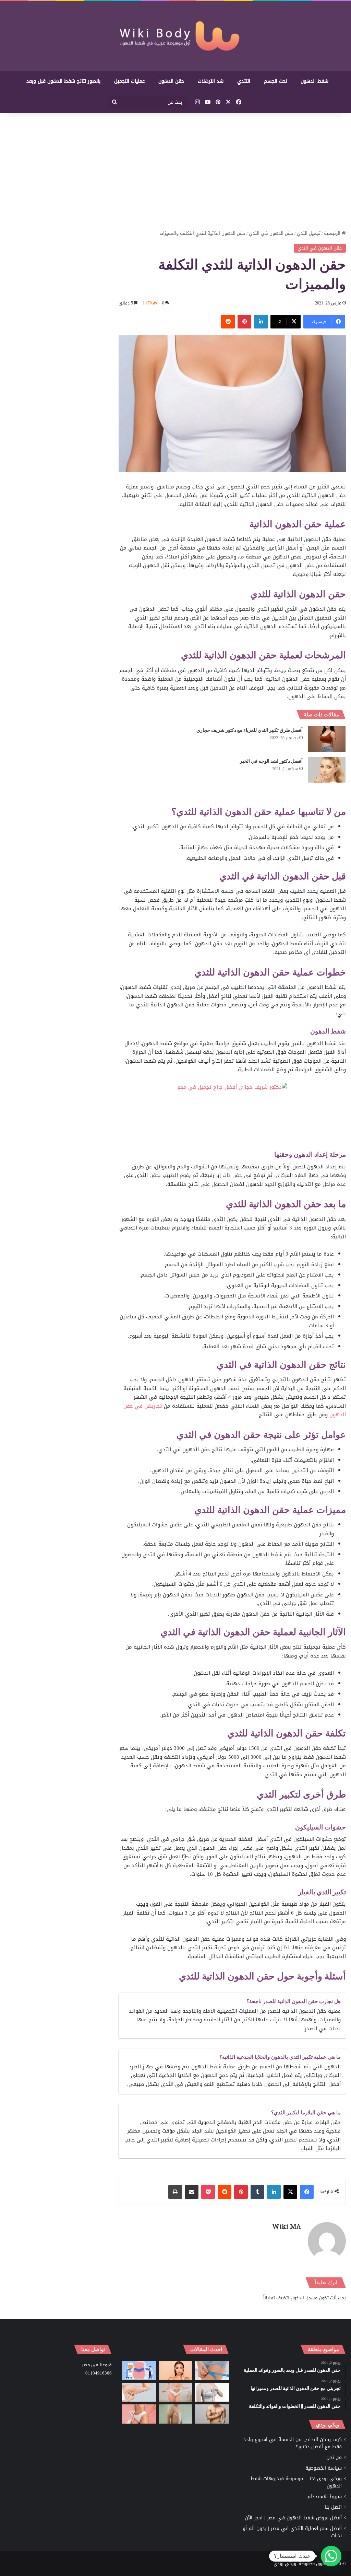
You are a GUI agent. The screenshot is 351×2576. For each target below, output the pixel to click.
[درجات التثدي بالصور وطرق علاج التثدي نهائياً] (175, 2414)
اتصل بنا (333, 2507)
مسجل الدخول (304, 2298)
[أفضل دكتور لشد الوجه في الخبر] (327, 770)
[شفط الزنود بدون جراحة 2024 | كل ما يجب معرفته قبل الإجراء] (139, 2392)
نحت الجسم (275, 81)
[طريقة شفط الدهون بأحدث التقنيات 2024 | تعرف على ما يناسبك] (139, 2414)
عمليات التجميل (129, 81)
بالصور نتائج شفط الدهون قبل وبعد (63, 81)
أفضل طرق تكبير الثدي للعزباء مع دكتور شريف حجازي (250, 730)
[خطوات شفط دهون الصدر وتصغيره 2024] (212, 2392)
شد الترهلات (211, 81)
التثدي (244, 81)
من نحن (334, 2457)
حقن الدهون (171, 81)
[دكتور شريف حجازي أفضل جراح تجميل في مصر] (232, 1116)
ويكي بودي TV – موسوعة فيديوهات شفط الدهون (296, 2482)
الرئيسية (333, 233)
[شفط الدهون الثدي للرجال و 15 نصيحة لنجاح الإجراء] (212, 2414)
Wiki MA (287, 2226)
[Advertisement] (175, 171)
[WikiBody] (175, 36)
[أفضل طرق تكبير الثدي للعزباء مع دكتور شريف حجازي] (327, 739)
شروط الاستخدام (325, 2497)
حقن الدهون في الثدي (271, 233)
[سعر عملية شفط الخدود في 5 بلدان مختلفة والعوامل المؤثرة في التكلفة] (175, 2370)
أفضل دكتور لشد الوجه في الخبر (271, 761)
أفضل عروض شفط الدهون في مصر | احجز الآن (293, 2518)
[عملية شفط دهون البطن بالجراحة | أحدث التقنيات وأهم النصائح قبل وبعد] (139, 2370)
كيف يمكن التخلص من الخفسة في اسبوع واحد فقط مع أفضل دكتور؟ (293, 2443)
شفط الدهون (314, 81)
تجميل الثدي (309, 233)
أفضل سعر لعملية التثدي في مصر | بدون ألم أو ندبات (292, 2532)
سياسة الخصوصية (324, 2468)
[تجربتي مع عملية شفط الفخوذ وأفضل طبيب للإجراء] (212, 2370)
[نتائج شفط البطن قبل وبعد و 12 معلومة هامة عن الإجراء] (175, 2392)
